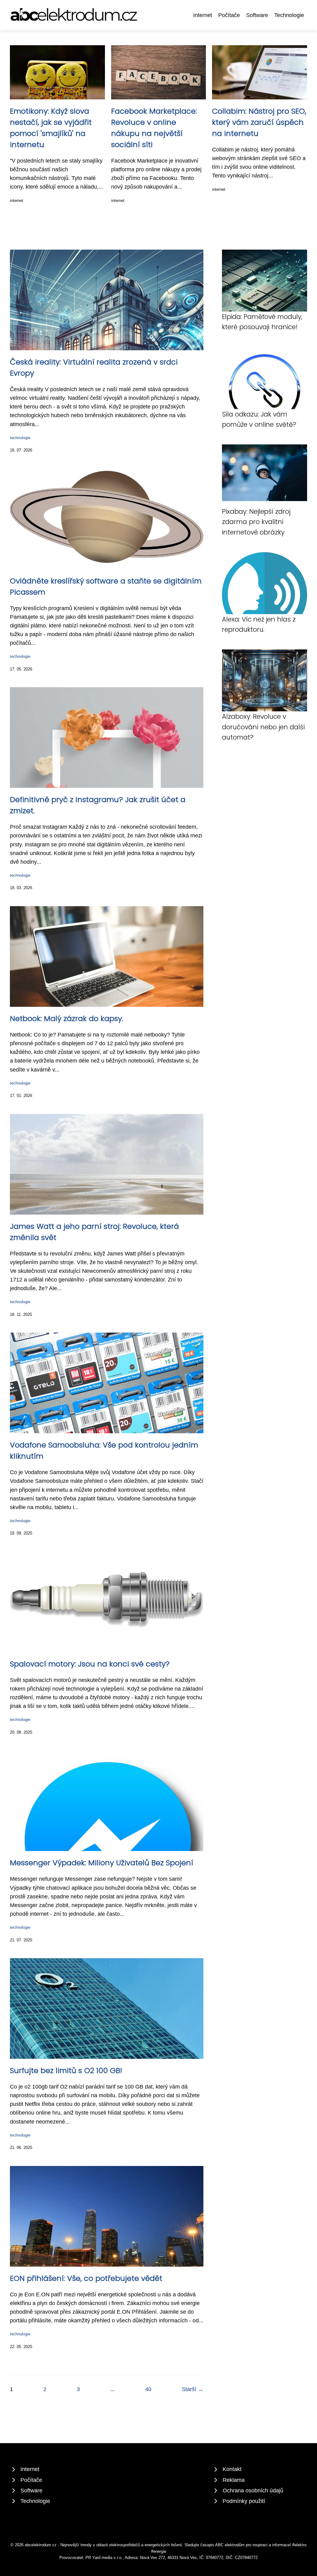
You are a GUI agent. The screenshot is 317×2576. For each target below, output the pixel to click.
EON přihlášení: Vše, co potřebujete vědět (86, 2278)
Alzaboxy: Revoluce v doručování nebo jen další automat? (263, 727)
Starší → (193, 2389)
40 (148, 2389)
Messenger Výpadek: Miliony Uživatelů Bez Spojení (102, 1863)
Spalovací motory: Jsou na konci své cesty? (90, 1664)
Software (257, 15)
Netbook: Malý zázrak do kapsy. (67, 1018)
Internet (203, 15)
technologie (20, 438)
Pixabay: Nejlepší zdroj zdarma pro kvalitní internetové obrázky (256, 522)
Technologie (289, 15)
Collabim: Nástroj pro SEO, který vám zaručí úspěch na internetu (259, 122)
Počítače (229, 15)
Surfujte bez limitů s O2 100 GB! (66, 2070)
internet (17, 201)
